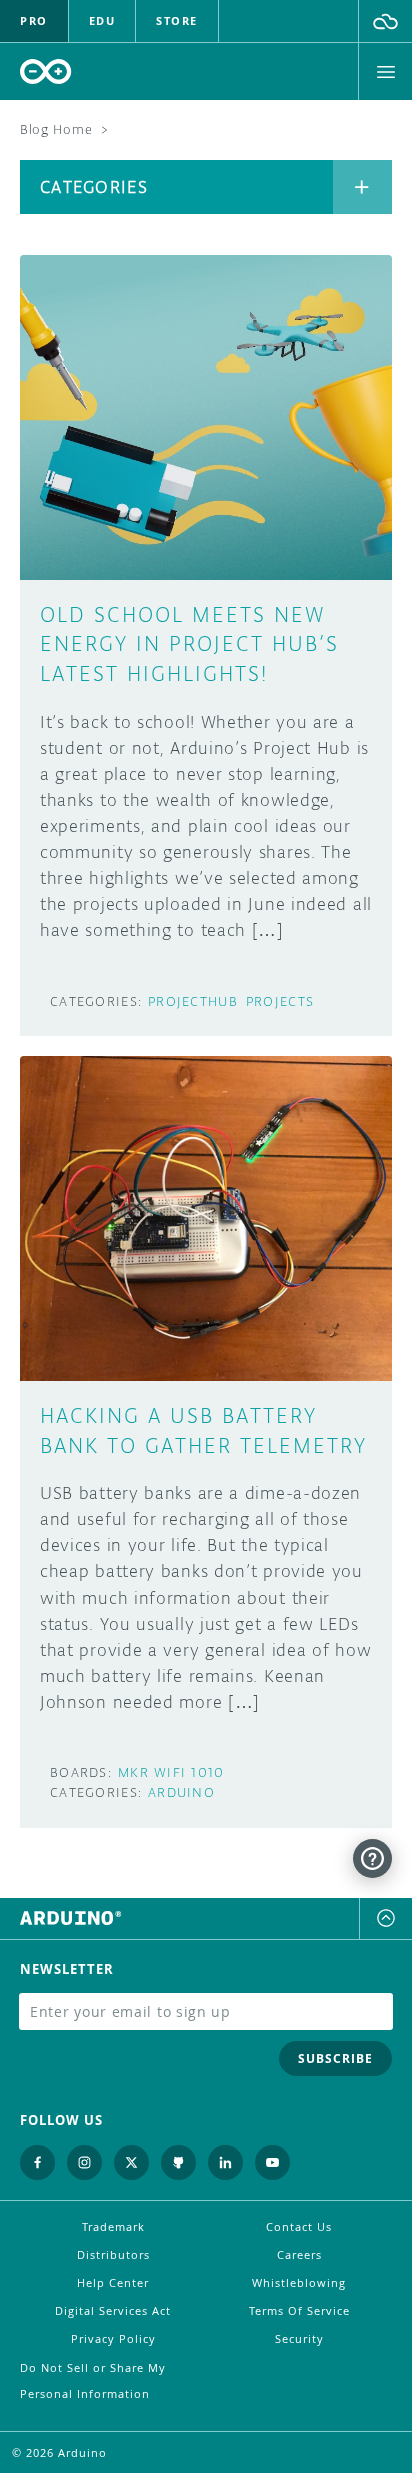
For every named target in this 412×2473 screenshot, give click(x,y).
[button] (385, 21)
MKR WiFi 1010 (171, 1772)
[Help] (372, 1858)
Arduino (181, 1792)
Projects (280, 1001)
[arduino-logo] (46, 71)
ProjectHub (193, 1001)
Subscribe (335, 2058)
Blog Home (56, 129)
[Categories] (362, 187)
